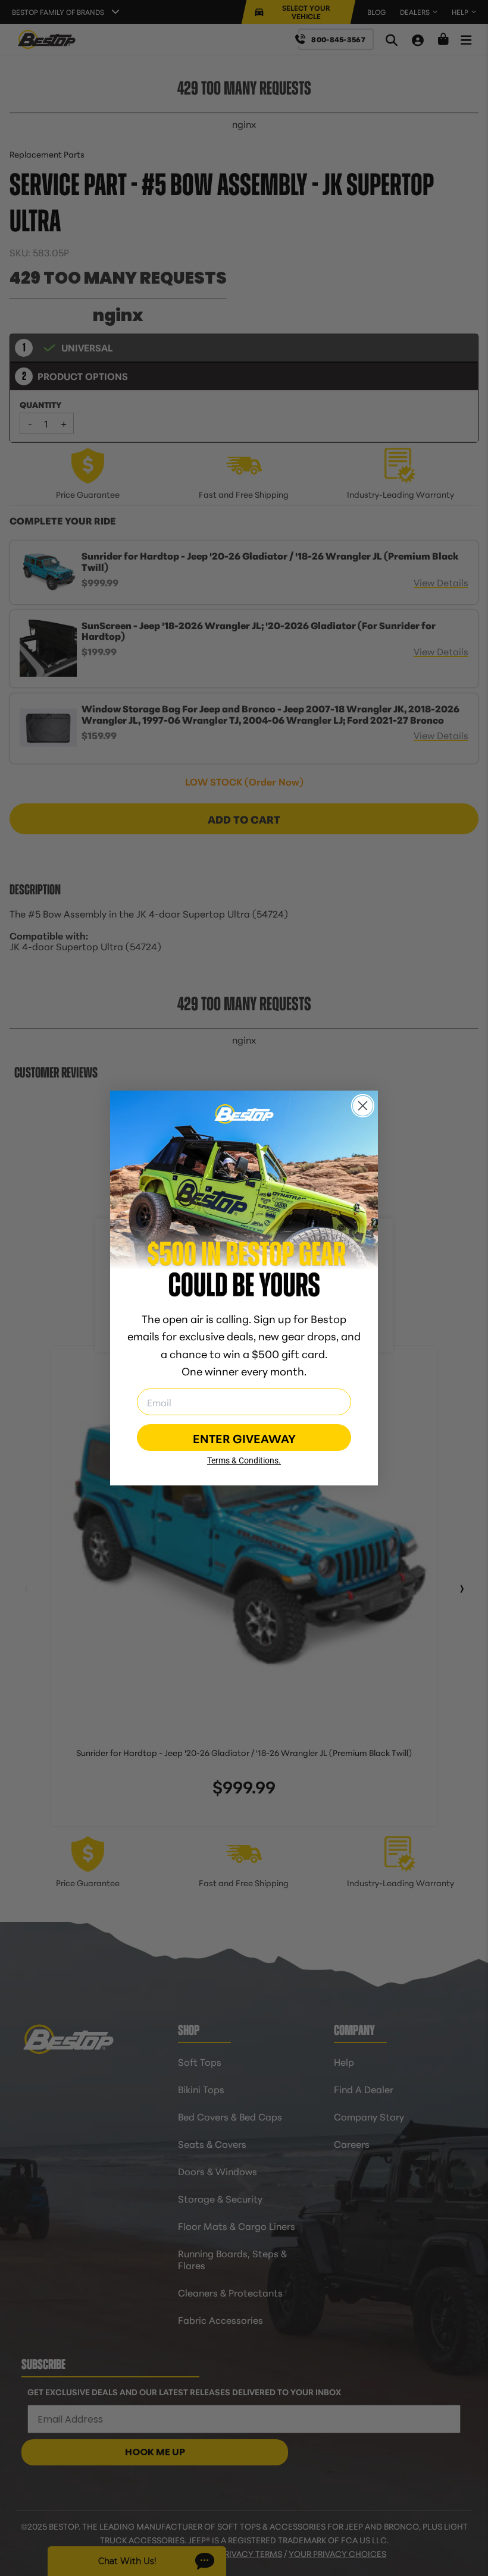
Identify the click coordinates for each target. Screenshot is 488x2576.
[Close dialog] (363, 1106)
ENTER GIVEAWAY (244, 1438)
